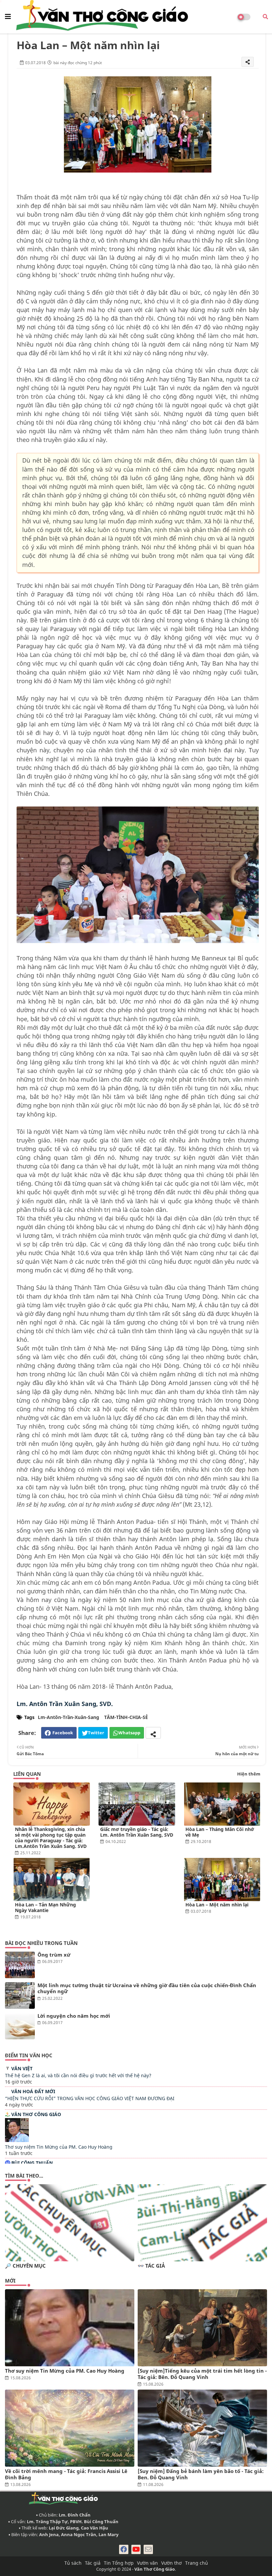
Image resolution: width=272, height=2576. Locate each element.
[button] (265, 17)
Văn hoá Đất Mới (33, 2091)
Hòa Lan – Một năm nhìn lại (217, 1905)
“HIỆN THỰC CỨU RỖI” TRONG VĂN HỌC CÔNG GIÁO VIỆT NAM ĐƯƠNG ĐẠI (90, 2098)
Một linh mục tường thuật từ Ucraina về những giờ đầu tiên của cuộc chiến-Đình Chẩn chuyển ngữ (147, 1988)
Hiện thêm (249, 1774)
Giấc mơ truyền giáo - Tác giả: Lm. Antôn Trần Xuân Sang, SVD (137, 1832)
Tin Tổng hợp (119, 2563)
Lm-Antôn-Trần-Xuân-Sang (68, 1717)
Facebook (63, 1733)
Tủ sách (73, 2563)
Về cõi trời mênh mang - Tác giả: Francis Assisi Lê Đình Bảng (66, 2474)
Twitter (96, 1733)
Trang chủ (197, 2563)
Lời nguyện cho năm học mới (74, 2016)
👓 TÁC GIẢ (151, 2266)
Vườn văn (147, 2563)
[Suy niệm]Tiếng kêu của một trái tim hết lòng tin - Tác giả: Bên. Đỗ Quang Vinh (202, 2374)
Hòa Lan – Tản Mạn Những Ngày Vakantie (45, 1907)
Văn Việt (22, 2068)
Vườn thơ (171, 2563)
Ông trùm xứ (54, 1955)
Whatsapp (129, 1733)
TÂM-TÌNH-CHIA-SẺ (126, 1717)
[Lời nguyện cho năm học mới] (20, 2026)
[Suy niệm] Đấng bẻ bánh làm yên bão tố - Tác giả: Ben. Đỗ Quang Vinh (201, 2474)
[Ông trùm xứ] (20, 1965)
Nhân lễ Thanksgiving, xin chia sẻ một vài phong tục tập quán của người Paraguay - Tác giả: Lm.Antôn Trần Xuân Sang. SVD (51, 1838)
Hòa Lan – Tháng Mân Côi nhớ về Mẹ (220, 1832)
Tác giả (93, 2563)
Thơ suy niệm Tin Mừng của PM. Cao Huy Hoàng (59, 2147)
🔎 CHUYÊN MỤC (25, 2266)
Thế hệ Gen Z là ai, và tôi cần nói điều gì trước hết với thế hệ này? (78, 2075)
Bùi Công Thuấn (32, 2163)
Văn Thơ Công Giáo (36, 2114)
